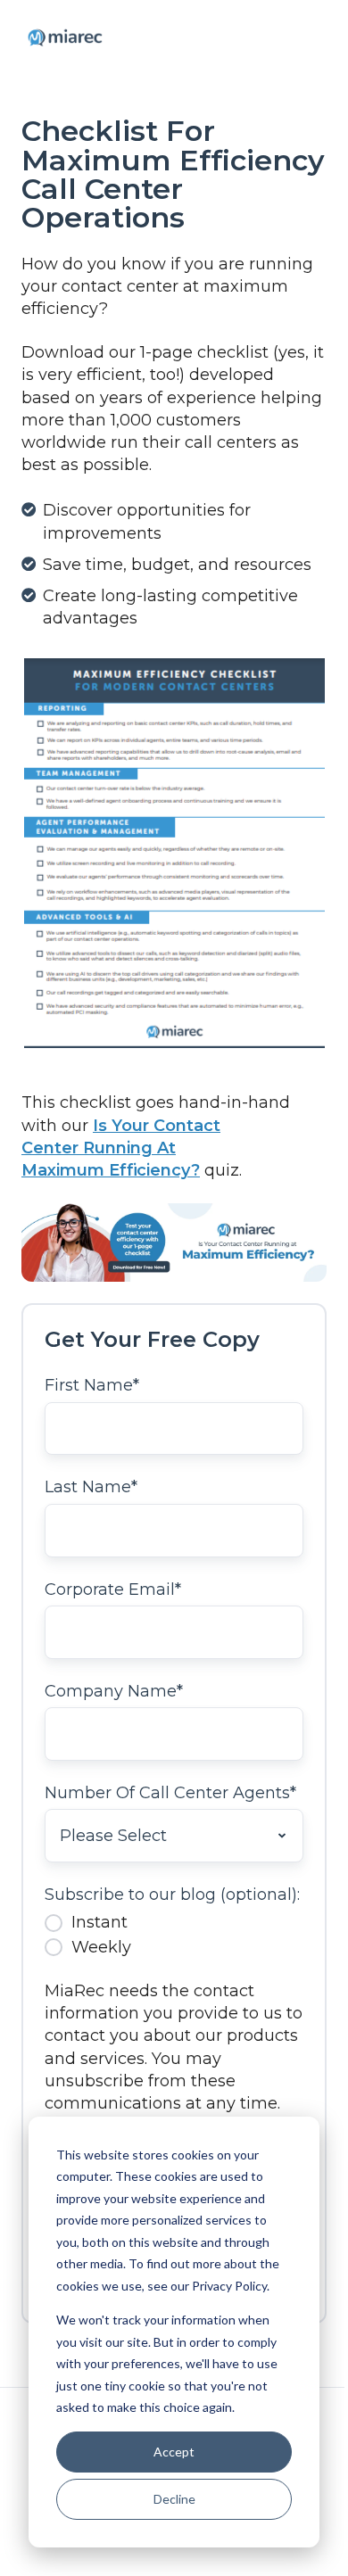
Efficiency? (154, 1170)
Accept (174, 2452)
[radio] (174, 1922)
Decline (174, 2499)
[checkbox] (174, 1935)
